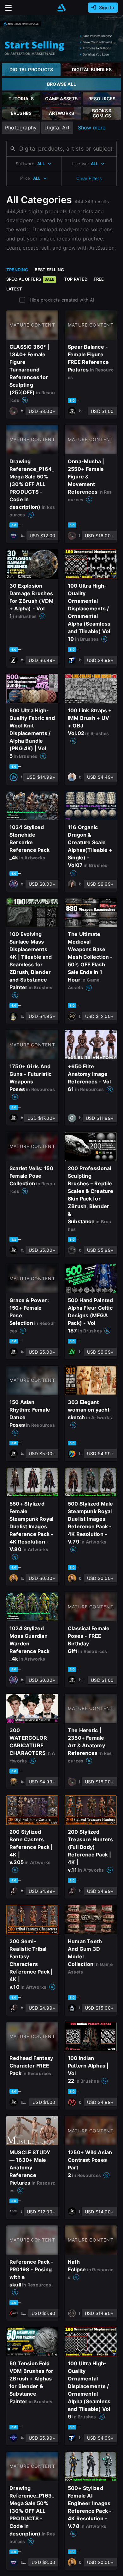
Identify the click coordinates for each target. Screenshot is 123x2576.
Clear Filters (89, 178)
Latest (14, 289)
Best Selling (50, 270)
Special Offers (30, 279)
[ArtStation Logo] (61, 8)
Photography (21, 128)
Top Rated (76, 279)
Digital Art (57, 128)
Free (99, 279)
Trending (17, 270)
